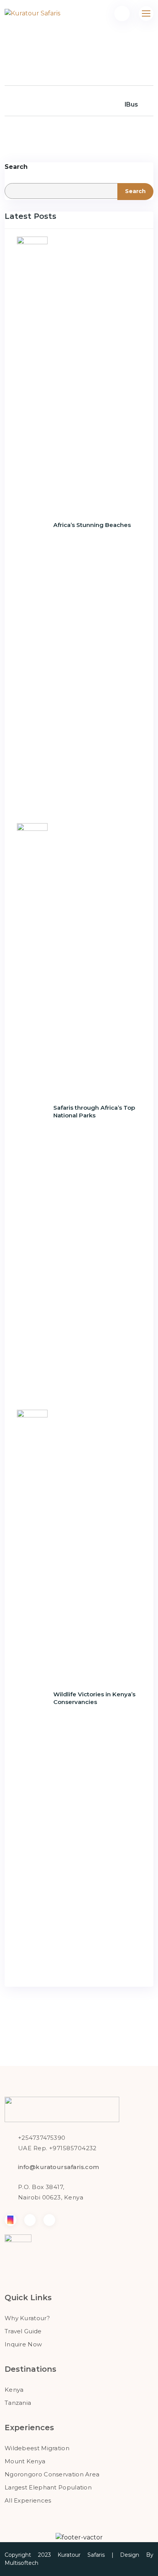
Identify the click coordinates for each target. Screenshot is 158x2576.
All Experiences (28, 2500)
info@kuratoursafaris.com (59, 2167)
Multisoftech (21, 2563)
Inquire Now (23, 2344)
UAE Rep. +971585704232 (57, 2148)
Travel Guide (23, 2331)
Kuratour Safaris (81, 2555)
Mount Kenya (25, 2461)
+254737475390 (42, 2138)
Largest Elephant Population (48, 2487)
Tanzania (18, 2403)
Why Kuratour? (27, 2318)
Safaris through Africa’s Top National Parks (94, 1111)
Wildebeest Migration (37, 2448)
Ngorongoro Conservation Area (52, 2474)
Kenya (14, 2390)
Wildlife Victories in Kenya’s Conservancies (94, 1698)
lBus (131, 104)
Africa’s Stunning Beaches (92, 525)
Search (16, 167)
